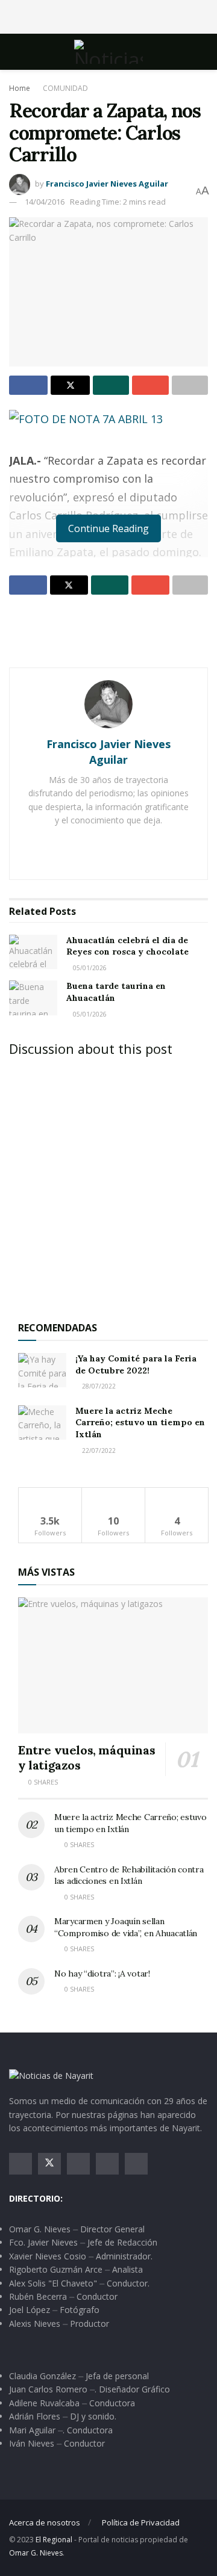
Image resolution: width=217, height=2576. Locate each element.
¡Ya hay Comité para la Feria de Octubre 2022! (136, 1364)
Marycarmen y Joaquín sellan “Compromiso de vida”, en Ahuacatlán (126, 1927)
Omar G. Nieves (36, 2553)
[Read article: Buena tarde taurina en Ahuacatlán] (33, 998)
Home (20, 88)
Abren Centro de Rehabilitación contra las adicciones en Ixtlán (129, 1875)
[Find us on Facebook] (20, 2164)
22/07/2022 (98, 1451)
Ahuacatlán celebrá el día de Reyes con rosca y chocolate (127, 946)
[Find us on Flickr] (136, 2164)
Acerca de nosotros (45, 2522)
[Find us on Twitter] (49, 2164)
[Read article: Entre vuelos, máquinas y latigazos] (113, 1665)
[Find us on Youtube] (107, 2164)
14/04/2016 (45, 202)
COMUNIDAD (65, 88)
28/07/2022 (98, 1386)
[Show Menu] (14, 52)
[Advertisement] (108, 15)
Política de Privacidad (141, 2522)
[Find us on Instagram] (78, 2164)
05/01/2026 (89, 968)
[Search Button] (203, 52)
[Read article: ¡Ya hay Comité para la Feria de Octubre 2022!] (42, 1370)
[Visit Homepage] (108, 52)
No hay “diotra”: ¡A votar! (102, 1974)
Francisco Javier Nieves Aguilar (107, 184)
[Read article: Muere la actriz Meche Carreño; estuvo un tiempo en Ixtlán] (42, 1423)
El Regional (54, 2540)
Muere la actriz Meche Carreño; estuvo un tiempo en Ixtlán (140, 1423)
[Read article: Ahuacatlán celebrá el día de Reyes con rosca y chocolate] (33, 952)
